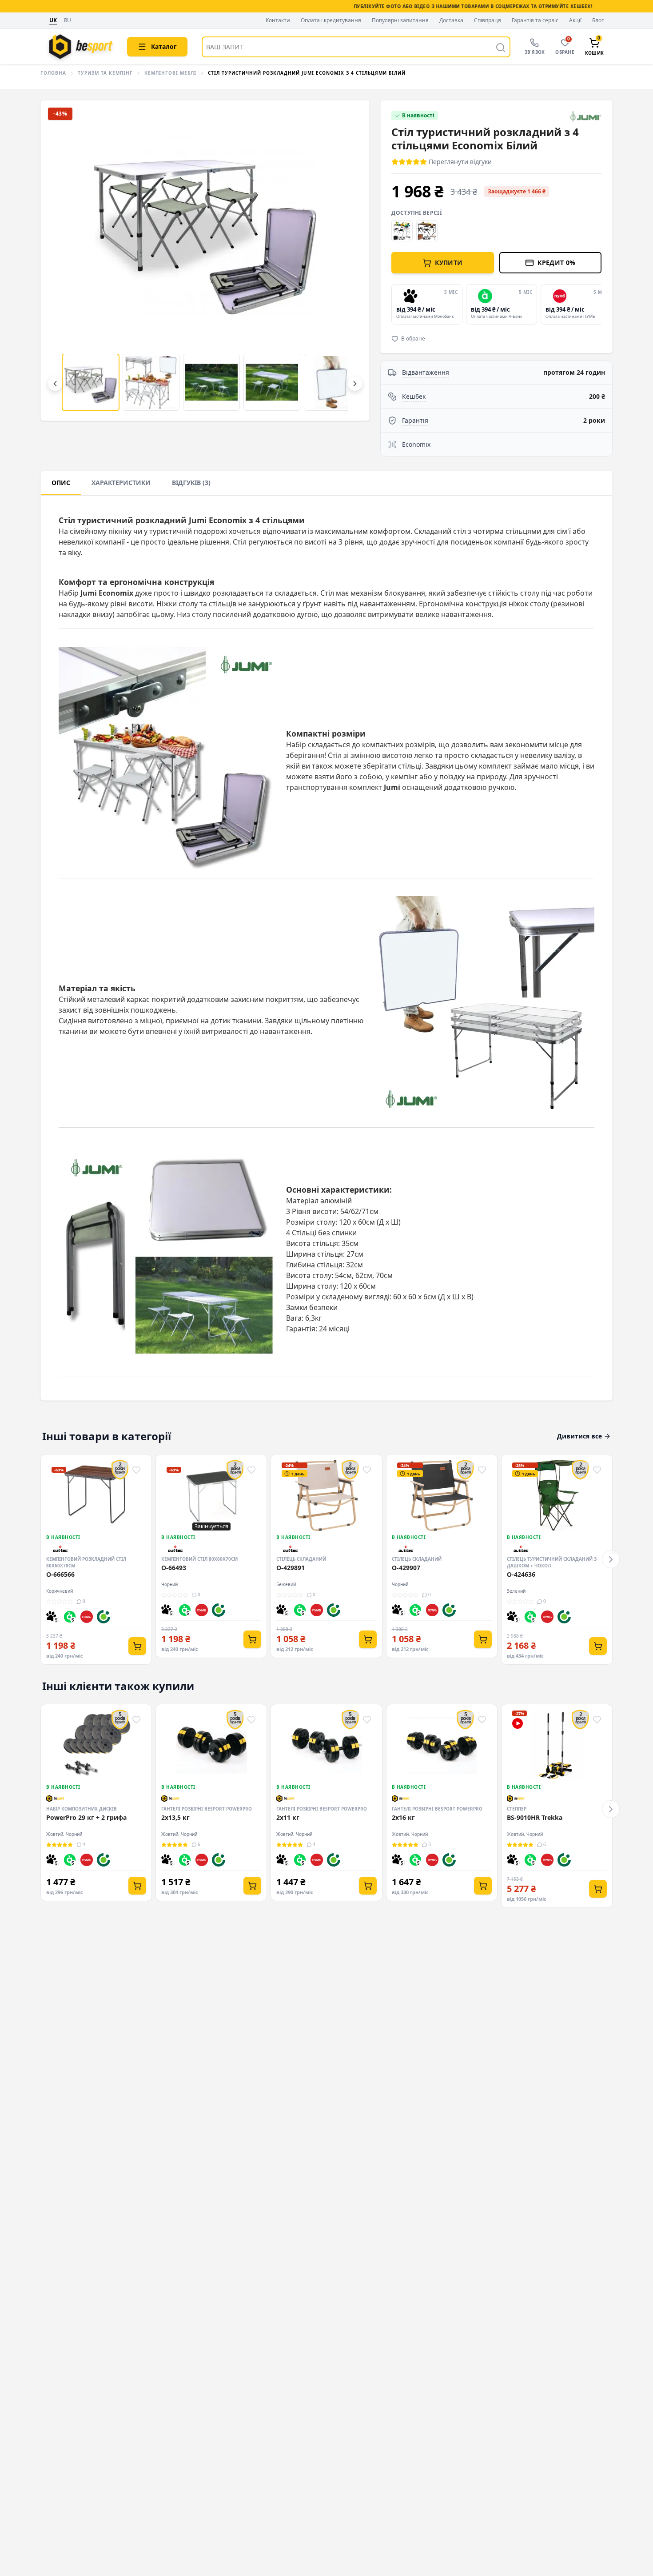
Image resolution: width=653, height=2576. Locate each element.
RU (68, 21)
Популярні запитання (400, 20)
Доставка (451, 20)
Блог (598, 20)
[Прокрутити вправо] (355, 384)
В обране (413, 339)
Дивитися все (579, 1436)
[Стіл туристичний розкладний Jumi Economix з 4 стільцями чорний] (402, 231)
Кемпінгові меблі (170, 73)
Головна (53, 73)
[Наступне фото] (348, 260)
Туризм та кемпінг (105, 73)
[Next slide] (600, 304)
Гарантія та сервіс (535, 20)
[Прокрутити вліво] (55, 384)
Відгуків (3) (191, 483)
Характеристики (121, 483)
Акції (575, 20)
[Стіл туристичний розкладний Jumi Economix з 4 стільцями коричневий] (427, 231)
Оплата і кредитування (331, 20)
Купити (449, 262)
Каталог (164, 46)
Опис (61, 483)
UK (53, 20)
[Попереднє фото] (62, 260)
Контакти (278, 20)
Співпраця (488, 20)
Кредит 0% (556, 262)
